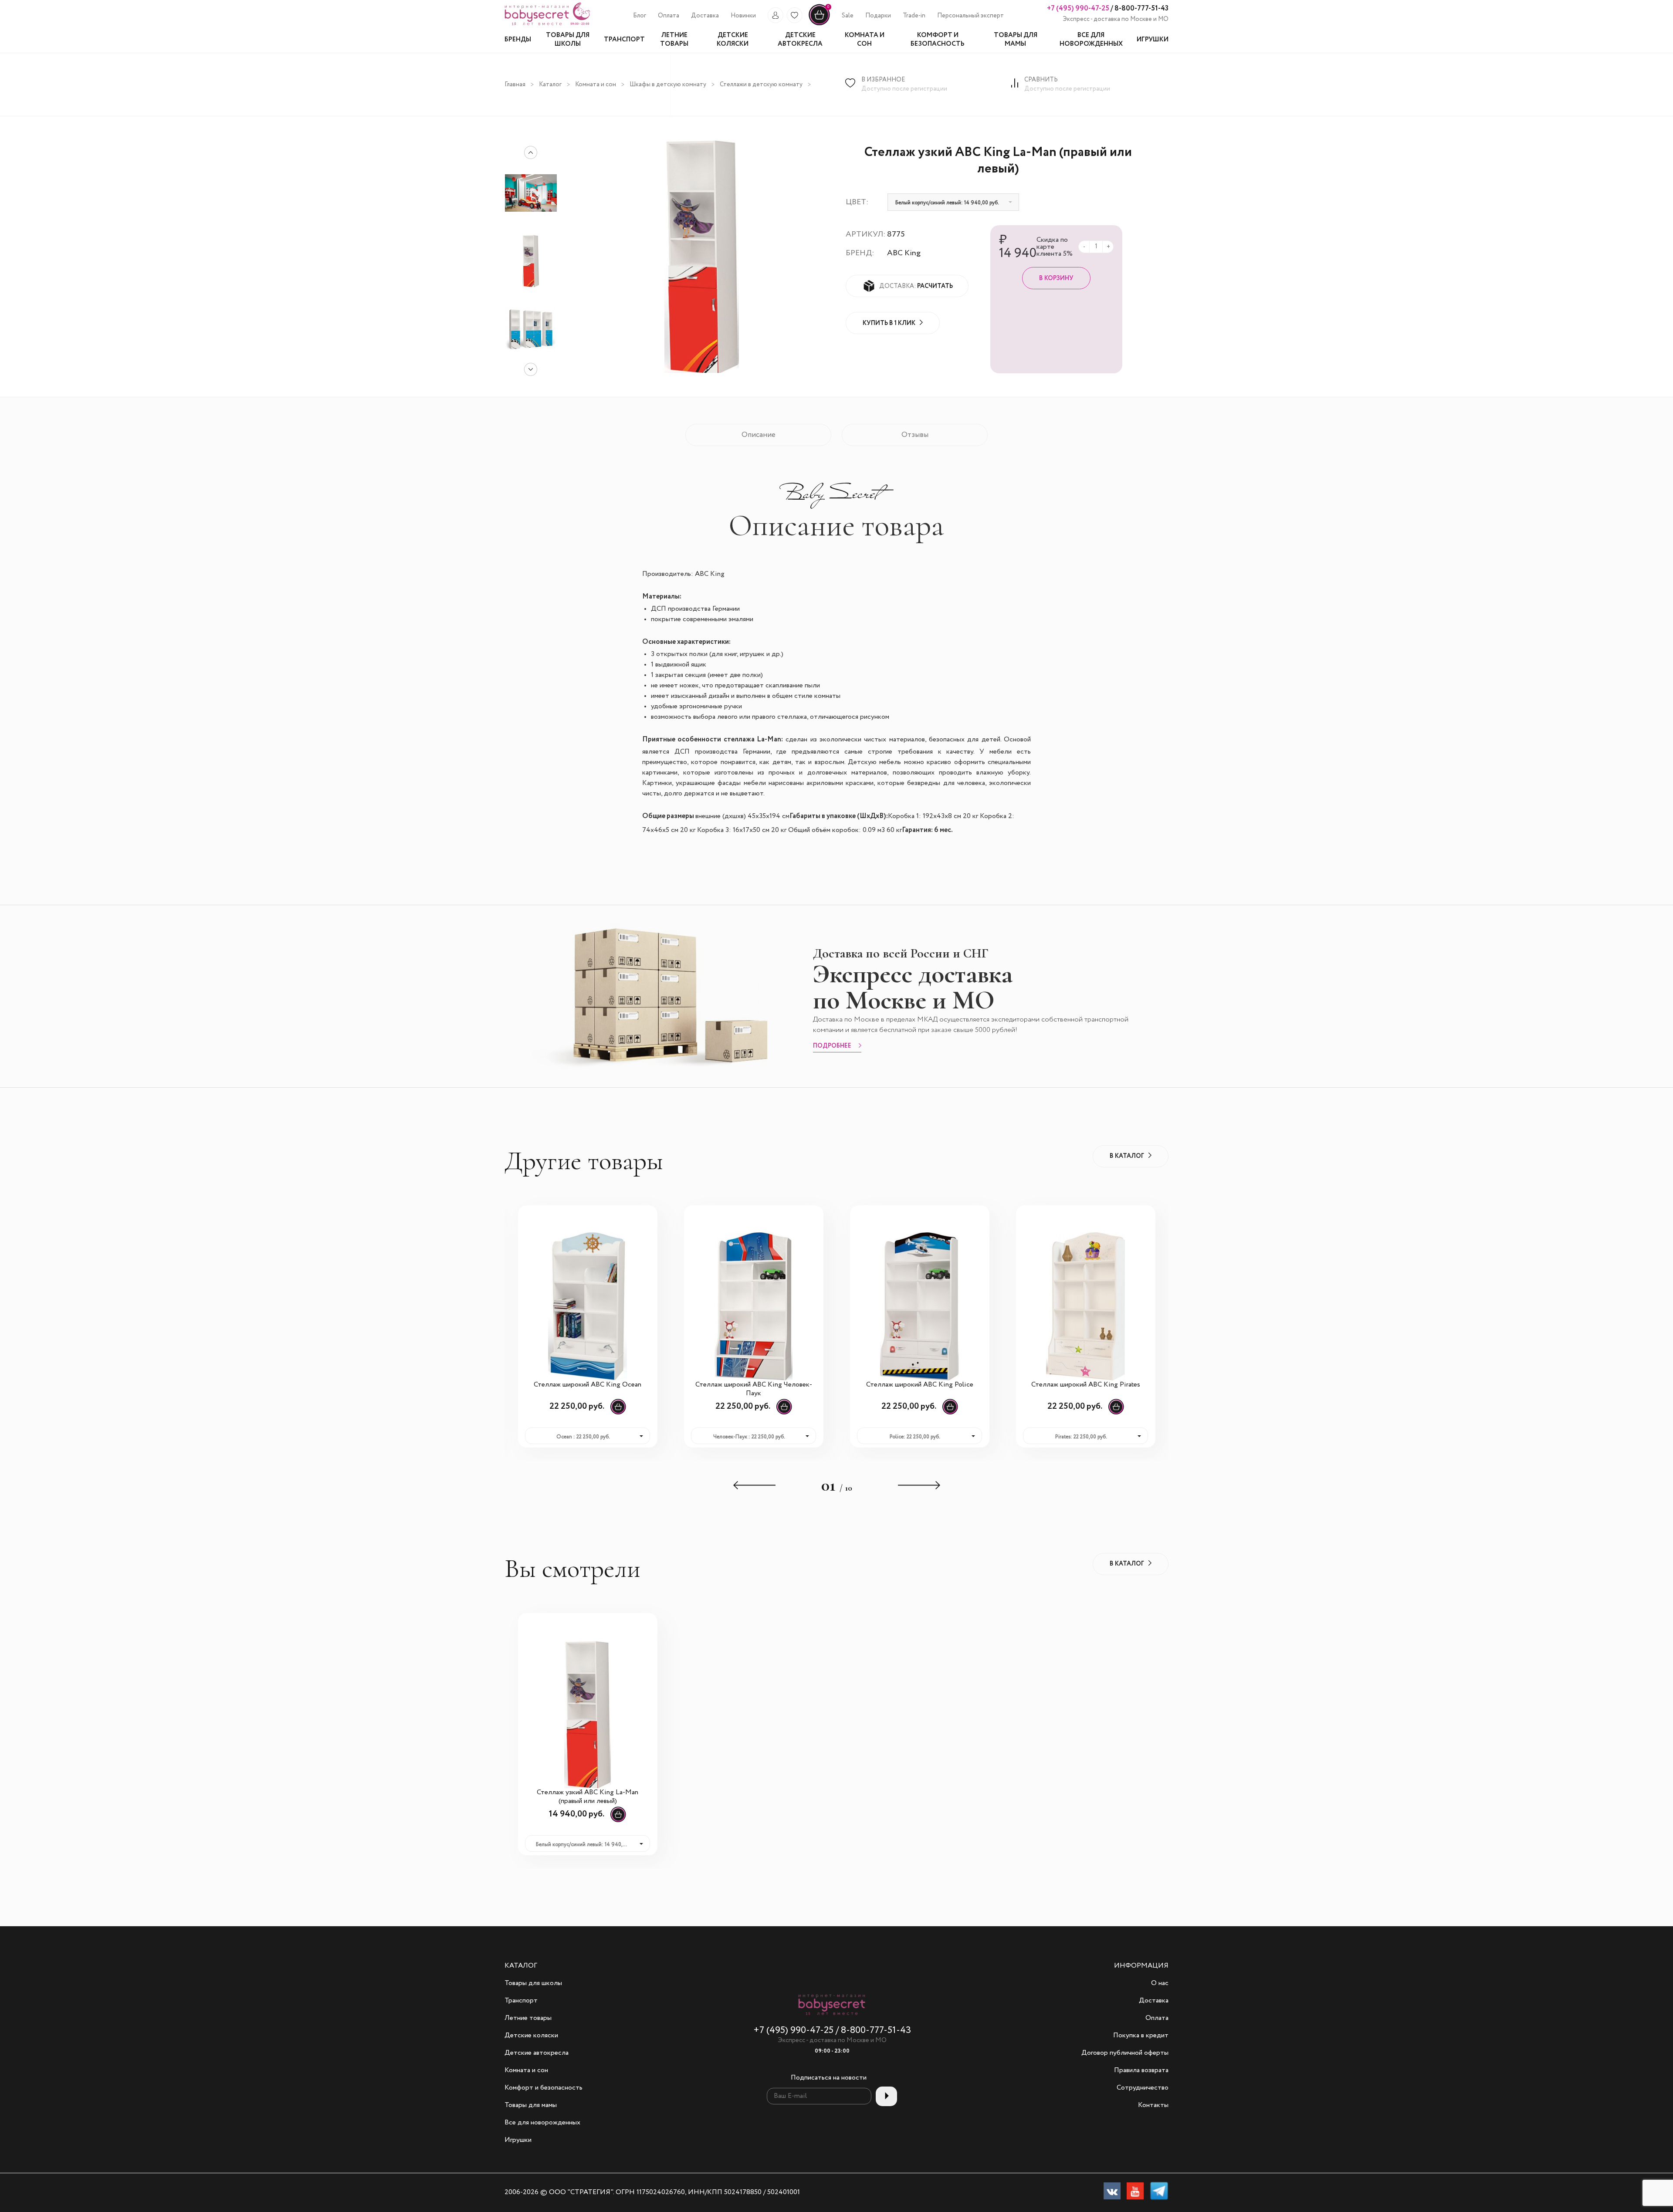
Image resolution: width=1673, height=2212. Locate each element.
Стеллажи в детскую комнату (761, 85)
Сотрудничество (1143, 2088)
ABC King (904, 253)
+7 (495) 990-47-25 (1078, 8)
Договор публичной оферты (1125, 2053)
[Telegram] (1159, 2193)
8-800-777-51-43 (1141, 8)
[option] (531, 261)
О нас (1160, 1983)
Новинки (743, 16)
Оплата (669, 16)
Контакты (1153, 2105)
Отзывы (915, 435)
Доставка (705, 16)
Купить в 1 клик (889, 323)
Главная (515, 85)
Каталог (550, 85)
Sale (848, 16)
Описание (759, 435)
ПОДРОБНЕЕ (832, 1046)
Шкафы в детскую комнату (668, 85)
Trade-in (914, 16)
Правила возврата (1141, 2070)
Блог (640, 16)
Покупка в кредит (1141, 2036)
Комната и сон (596, 85)
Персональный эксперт (970, 16)
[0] (819, 24)
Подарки (878, 16)
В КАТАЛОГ (1127, 1156)
